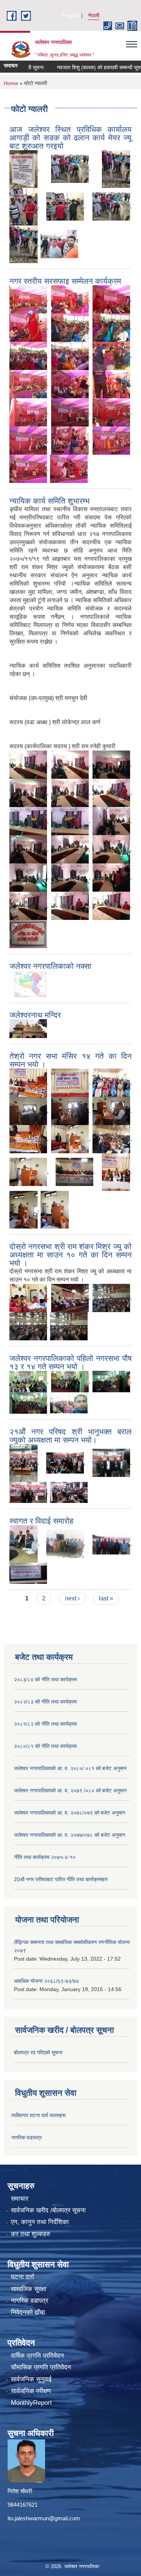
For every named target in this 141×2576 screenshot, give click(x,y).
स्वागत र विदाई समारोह (41, 1521)
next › (72, 1598)
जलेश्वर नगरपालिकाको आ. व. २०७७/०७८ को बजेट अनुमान (70, 1835)
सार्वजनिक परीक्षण (31, 2391)
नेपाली (94, 15)
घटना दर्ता (23, 2277)
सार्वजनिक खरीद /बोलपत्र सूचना (48, 2210)
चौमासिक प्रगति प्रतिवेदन (41, 2367)
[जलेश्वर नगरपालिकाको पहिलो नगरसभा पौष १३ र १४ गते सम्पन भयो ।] (28, 1381)
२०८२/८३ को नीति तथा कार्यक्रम (45, 1702)
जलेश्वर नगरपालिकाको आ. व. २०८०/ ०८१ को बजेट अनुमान (70, 1768)
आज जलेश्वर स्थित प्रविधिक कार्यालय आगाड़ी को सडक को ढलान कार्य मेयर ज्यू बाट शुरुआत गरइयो (70, 138)
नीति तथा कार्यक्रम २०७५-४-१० (45, 1857)
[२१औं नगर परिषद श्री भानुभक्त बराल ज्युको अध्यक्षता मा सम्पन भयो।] (23, 1462)
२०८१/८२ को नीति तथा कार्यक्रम (45, 1724)
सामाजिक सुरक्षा (29, 2289)
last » (106, 1598)
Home (11, 83)
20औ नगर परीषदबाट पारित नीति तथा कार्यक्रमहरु (61, 1879)
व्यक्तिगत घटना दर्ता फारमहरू (39, 2115)
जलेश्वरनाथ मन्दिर (35, 1015)
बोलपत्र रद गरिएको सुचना (38, 2052)
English (71, 15)
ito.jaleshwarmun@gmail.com (44, 2518)
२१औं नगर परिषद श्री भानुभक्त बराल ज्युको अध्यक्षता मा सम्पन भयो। (70, 1436)
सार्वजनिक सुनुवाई (31, 2379)
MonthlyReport (31, 2403)
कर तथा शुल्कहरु (31, 2234)
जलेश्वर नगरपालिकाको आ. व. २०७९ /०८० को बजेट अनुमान (70, 1790)
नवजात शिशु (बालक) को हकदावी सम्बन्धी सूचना (85, 67)
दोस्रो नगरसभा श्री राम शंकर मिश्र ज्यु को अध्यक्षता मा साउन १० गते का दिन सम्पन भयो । (70, 1255)
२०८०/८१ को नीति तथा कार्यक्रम (45, 1746)
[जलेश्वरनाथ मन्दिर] (28, 1028)
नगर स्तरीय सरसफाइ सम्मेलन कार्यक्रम (65, 281)
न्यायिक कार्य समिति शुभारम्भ (49, 501)
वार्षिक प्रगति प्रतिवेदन (37, 2356)
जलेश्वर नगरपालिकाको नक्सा (50, 966)
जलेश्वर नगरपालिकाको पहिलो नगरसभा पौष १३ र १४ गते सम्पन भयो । (70, 1362)
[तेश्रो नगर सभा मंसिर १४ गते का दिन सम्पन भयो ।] (28, 1082)
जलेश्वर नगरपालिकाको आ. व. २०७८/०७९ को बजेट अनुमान (70, 1813)
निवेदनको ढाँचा (28, 2312)
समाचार (20, 2199)
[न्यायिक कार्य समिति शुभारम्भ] (28, 764)
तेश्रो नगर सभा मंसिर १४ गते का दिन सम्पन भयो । (70, 1060)
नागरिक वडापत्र (27, 2138)
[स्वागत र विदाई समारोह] (23, 1543)
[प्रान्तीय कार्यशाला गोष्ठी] (28, 1573)
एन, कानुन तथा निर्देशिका (40, 2222)
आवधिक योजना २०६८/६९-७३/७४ (46, 1981)
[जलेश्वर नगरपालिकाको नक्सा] (28, 983)
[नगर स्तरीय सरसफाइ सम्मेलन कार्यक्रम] (28, 299)
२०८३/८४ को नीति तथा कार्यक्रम (45, 1679)
